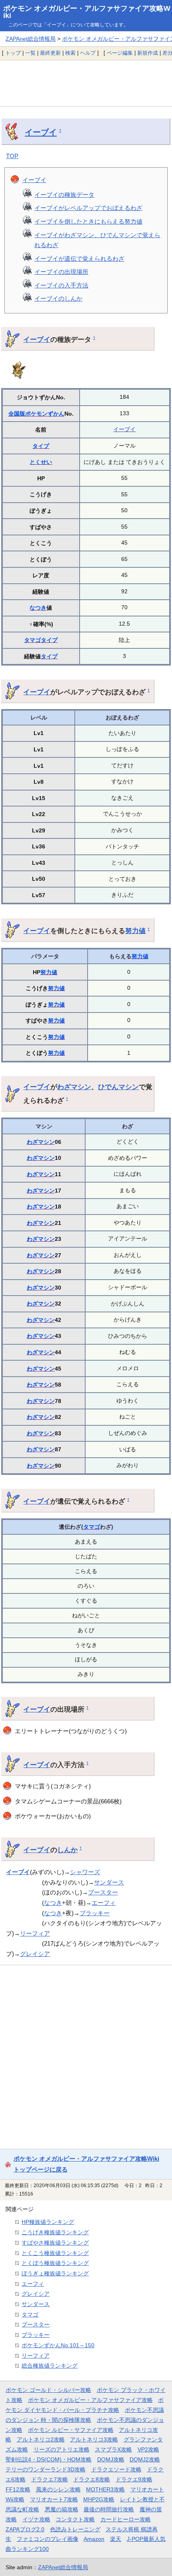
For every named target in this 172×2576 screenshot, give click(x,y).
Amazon (94, 2539)
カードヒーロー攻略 (126, 2519)
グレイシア (35, 1954)
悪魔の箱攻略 (62, 2509)
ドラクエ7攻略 (50, 2479)
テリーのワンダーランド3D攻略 (46, 2469)
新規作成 (148, 53)
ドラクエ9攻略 (134, 2479)
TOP (12, 156)
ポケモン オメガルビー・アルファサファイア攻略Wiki (87, 12)
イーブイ (41, 132)
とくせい (41, 462)
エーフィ (104, 1903)
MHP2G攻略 (99, 2499)
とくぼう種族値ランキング (55, 2263)
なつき (38, 608)
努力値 (135, 931)
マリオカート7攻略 (54, 2499)
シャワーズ (85, 1872)
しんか (67, 1850)
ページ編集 (120, 53)
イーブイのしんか (58, 298)
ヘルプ (88, 53)
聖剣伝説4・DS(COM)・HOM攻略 (49, 2459)
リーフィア (35, 1933)
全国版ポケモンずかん (36, 414)
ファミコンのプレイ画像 (48, 2539)
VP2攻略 (148, 2449)
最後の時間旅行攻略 (109, 2509)
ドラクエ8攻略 (92, 2479)
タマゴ (32, 640)
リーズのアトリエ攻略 (62, 2449)
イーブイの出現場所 (61, 272)
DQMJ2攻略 (145, 2459)
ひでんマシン (118, 1087)
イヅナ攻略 (36, 2519)
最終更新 (50, 53)
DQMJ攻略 (111, 2459)
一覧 (30, 53)
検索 (70, 53)
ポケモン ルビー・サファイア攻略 (71, 2430)
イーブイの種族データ (64, 195)
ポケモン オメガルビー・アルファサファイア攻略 (90, 2400)
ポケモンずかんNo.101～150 (58, 2345)
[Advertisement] (86, 83)
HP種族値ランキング (48, 2222)
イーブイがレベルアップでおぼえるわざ (88, 208)
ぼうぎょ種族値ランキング (55, 2273)
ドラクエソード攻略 (116, 2469)
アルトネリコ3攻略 (94, 2439)
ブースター (103, 1892)
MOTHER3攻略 (105, 2489)
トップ (13, 53)
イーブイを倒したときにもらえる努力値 (88, 221)
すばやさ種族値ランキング (55, 2243)
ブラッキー (95, 1913)
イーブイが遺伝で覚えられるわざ (79, 259)
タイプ (41, 446)
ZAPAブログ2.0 (25, 2529)
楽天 (116, 2539)
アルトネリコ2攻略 (41, 2439)
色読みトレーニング (75, 2529)
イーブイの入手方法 (61, 285)
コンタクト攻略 (75, 2519)
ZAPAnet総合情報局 (31, 39)
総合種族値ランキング (50, 2366)
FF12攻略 (18, 2489)
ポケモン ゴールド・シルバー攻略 (48, 2390)
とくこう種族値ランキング (55, 2253)
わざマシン (74, 1087)
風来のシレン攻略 (58, 2489)
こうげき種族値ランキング (55, 2232)
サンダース (109, 1882)
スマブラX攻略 (113, 2449)
